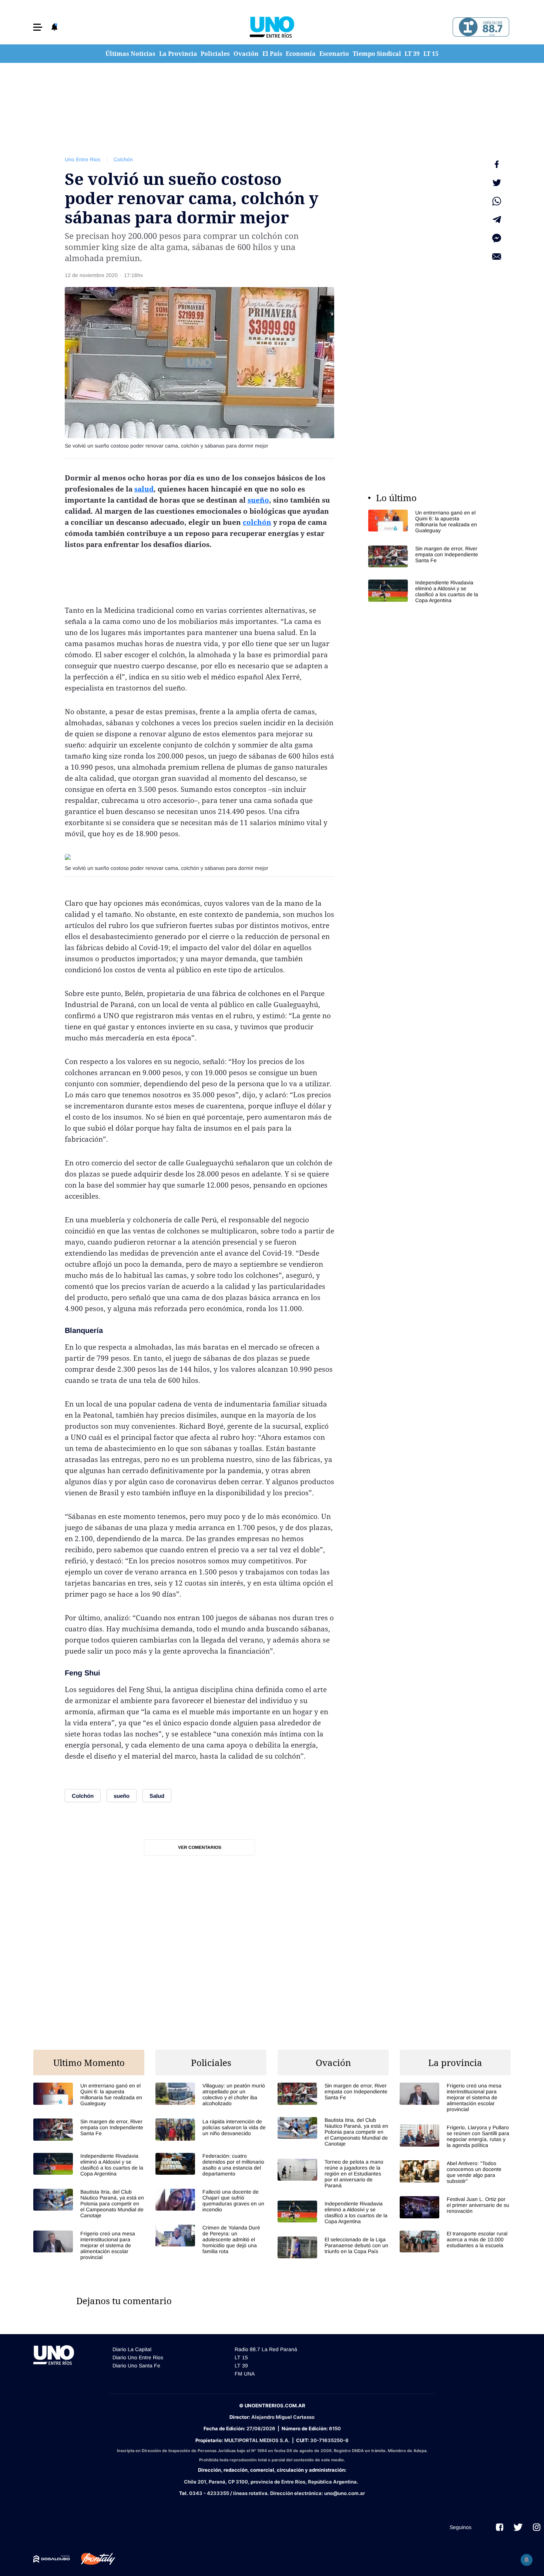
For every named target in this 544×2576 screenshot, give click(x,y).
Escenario (334, 54)
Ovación (246, 54)
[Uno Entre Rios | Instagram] (537, 2527)
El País (272, 54)
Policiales (215, 54)
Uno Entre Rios (83, 159)
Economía (301, 54)
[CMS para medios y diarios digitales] (52, 2559)
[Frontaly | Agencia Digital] (93, 2559)
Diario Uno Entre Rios (138, 2357)
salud (144, 489)
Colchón (123, 159)
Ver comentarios (200, 1847)
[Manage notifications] (527, 2560)
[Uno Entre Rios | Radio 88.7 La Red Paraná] (480, 27)
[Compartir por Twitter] (497, 183)
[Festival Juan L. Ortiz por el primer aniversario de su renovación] (455, 2207)
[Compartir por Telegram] (497, 220)
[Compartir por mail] (497, 257)
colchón (257, 522)
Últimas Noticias (130, 54)
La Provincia (178, 54)
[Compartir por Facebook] (497, 164)
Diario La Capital (132, 2349)
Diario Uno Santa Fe (136, 2366)
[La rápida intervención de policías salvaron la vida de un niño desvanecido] (211, 2129)
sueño (258, 500)
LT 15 (431, 54)
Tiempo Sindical (377, 54)
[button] (38, 27)
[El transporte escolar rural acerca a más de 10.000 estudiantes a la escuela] (455, 2241)
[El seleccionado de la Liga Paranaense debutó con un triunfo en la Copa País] (333, 2247)
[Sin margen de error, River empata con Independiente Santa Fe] (424, 556)
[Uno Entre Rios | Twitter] (518, 2527)
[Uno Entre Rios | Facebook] (500, 2527)
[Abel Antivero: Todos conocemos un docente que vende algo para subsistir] (455, 2172)
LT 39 (412, 54)
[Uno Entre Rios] (272, 27)
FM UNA (245, 2374)
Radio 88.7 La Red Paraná (266, 2349)
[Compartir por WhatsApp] (497, 201)
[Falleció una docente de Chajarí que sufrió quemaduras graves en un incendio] (211, 2201)
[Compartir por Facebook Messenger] (497, 238)
